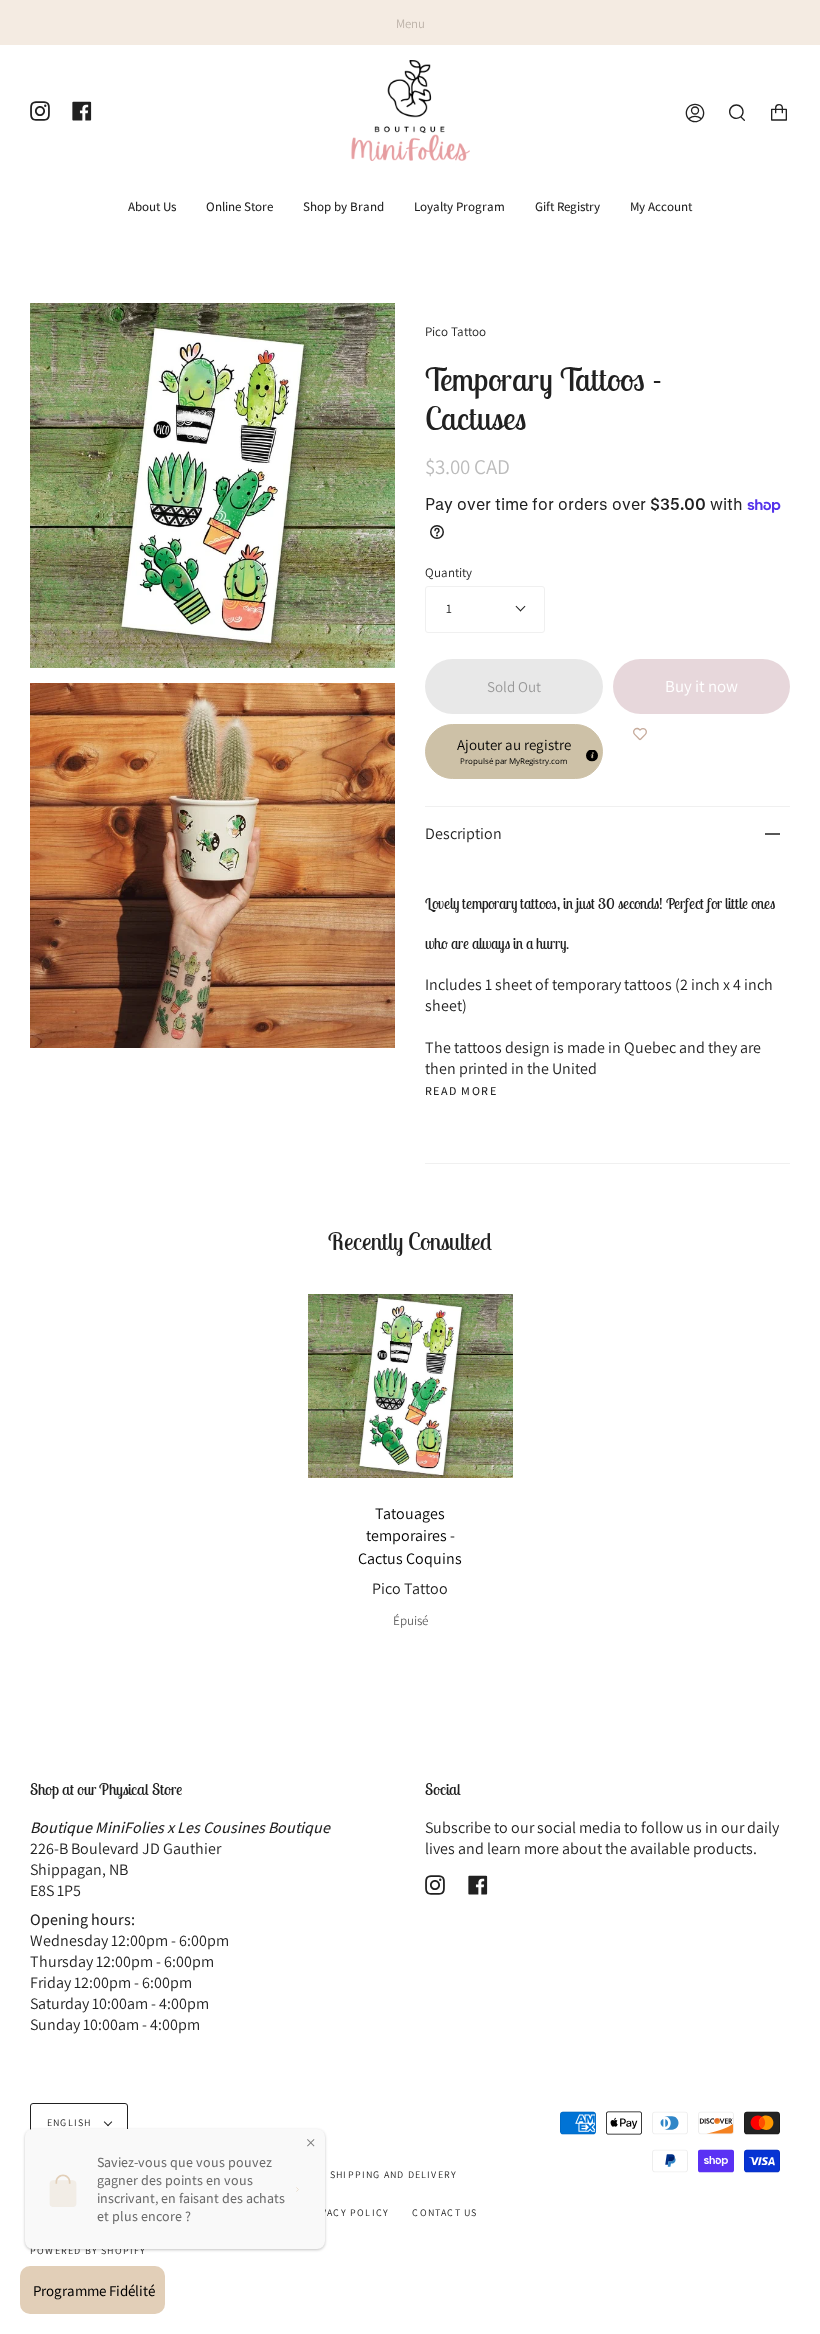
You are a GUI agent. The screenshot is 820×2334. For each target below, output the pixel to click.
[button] (514, 751)
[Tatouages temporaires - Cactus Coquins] (410, 1386)
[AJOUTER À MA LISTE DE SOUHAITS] (640, 734)
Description (463, 833)
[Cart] (779, 113)
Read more (461, 1091)
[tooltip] (589, 753)
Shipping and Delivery (393, 2174)
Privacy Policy (345, 2212)
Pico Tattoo (455, 331)
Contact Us (444, 2212)
